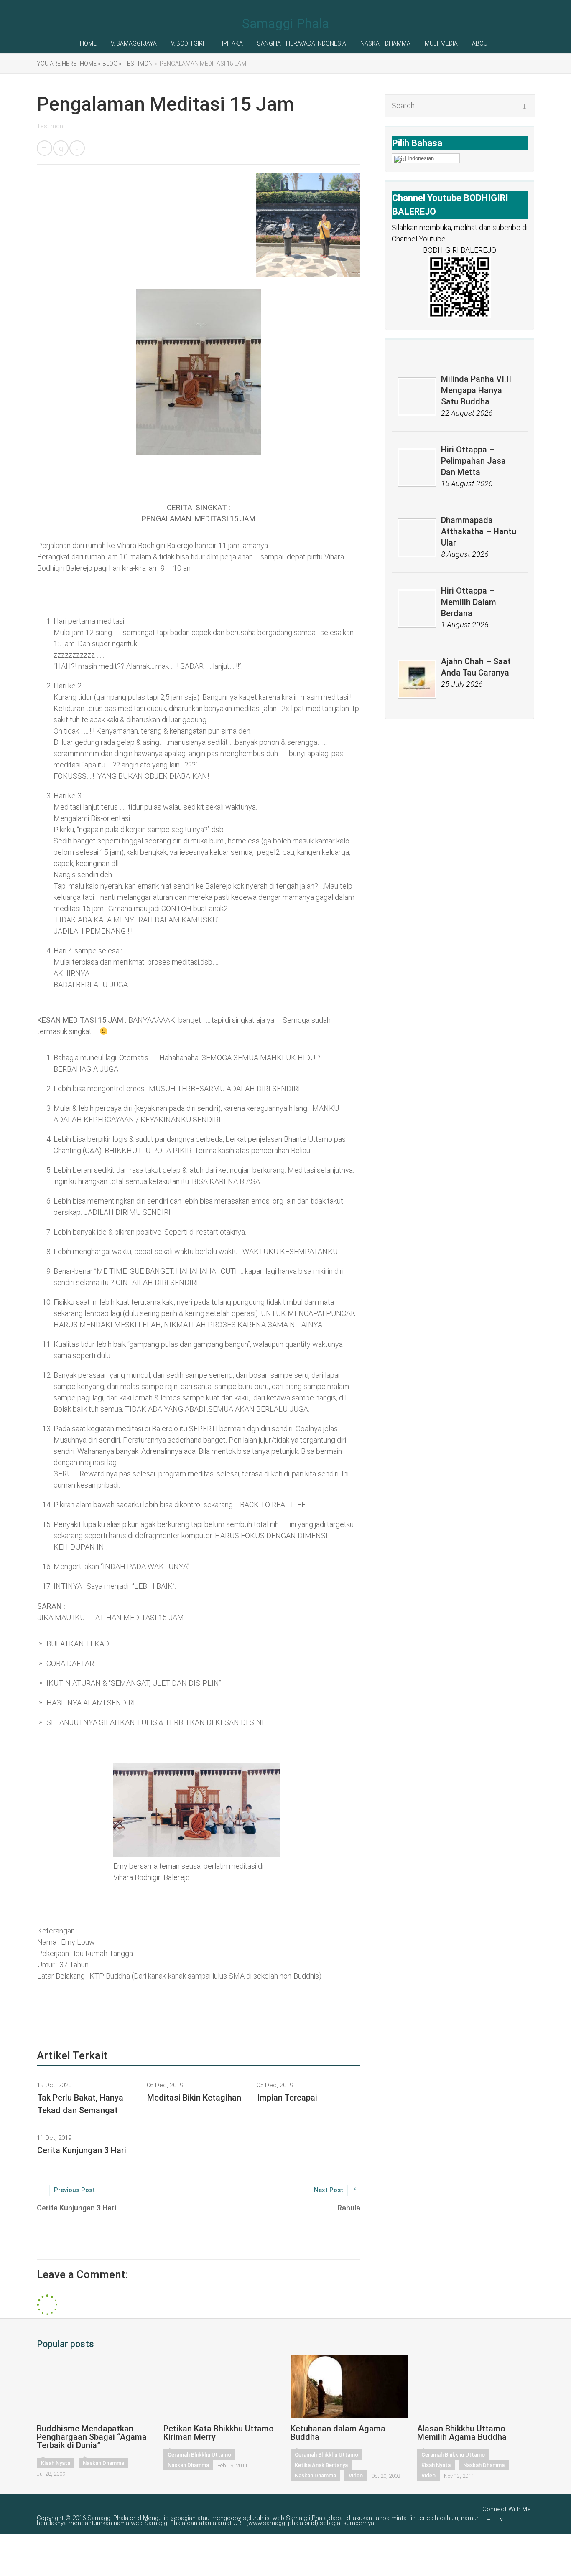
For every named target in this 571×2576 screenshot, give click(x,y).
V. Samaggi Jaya (134, 43)
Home (88, 43)
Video (356, 2476)
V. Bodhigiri (187, 43)
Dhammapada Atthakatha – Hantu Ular (479, 531)
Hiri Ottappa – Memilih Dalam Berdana (469, 602)
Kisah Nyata (56, 2463)
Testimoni (51, 126)
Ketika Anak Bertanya (321, 2465)
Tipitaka (231, 43)
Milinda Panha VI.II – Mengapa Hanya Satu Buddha (480, 390)
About (482, 43)
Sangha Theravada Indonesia (302, 43)
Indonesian (421, 158)
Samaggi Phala (285, 23)
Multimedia (441, 43)
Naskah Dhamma (385, 43)
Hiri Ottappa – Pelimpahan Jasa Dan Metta (473, 461)
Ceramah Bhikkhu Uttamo (199, 2455)
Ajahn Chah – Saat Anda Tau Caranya (476, 667)
